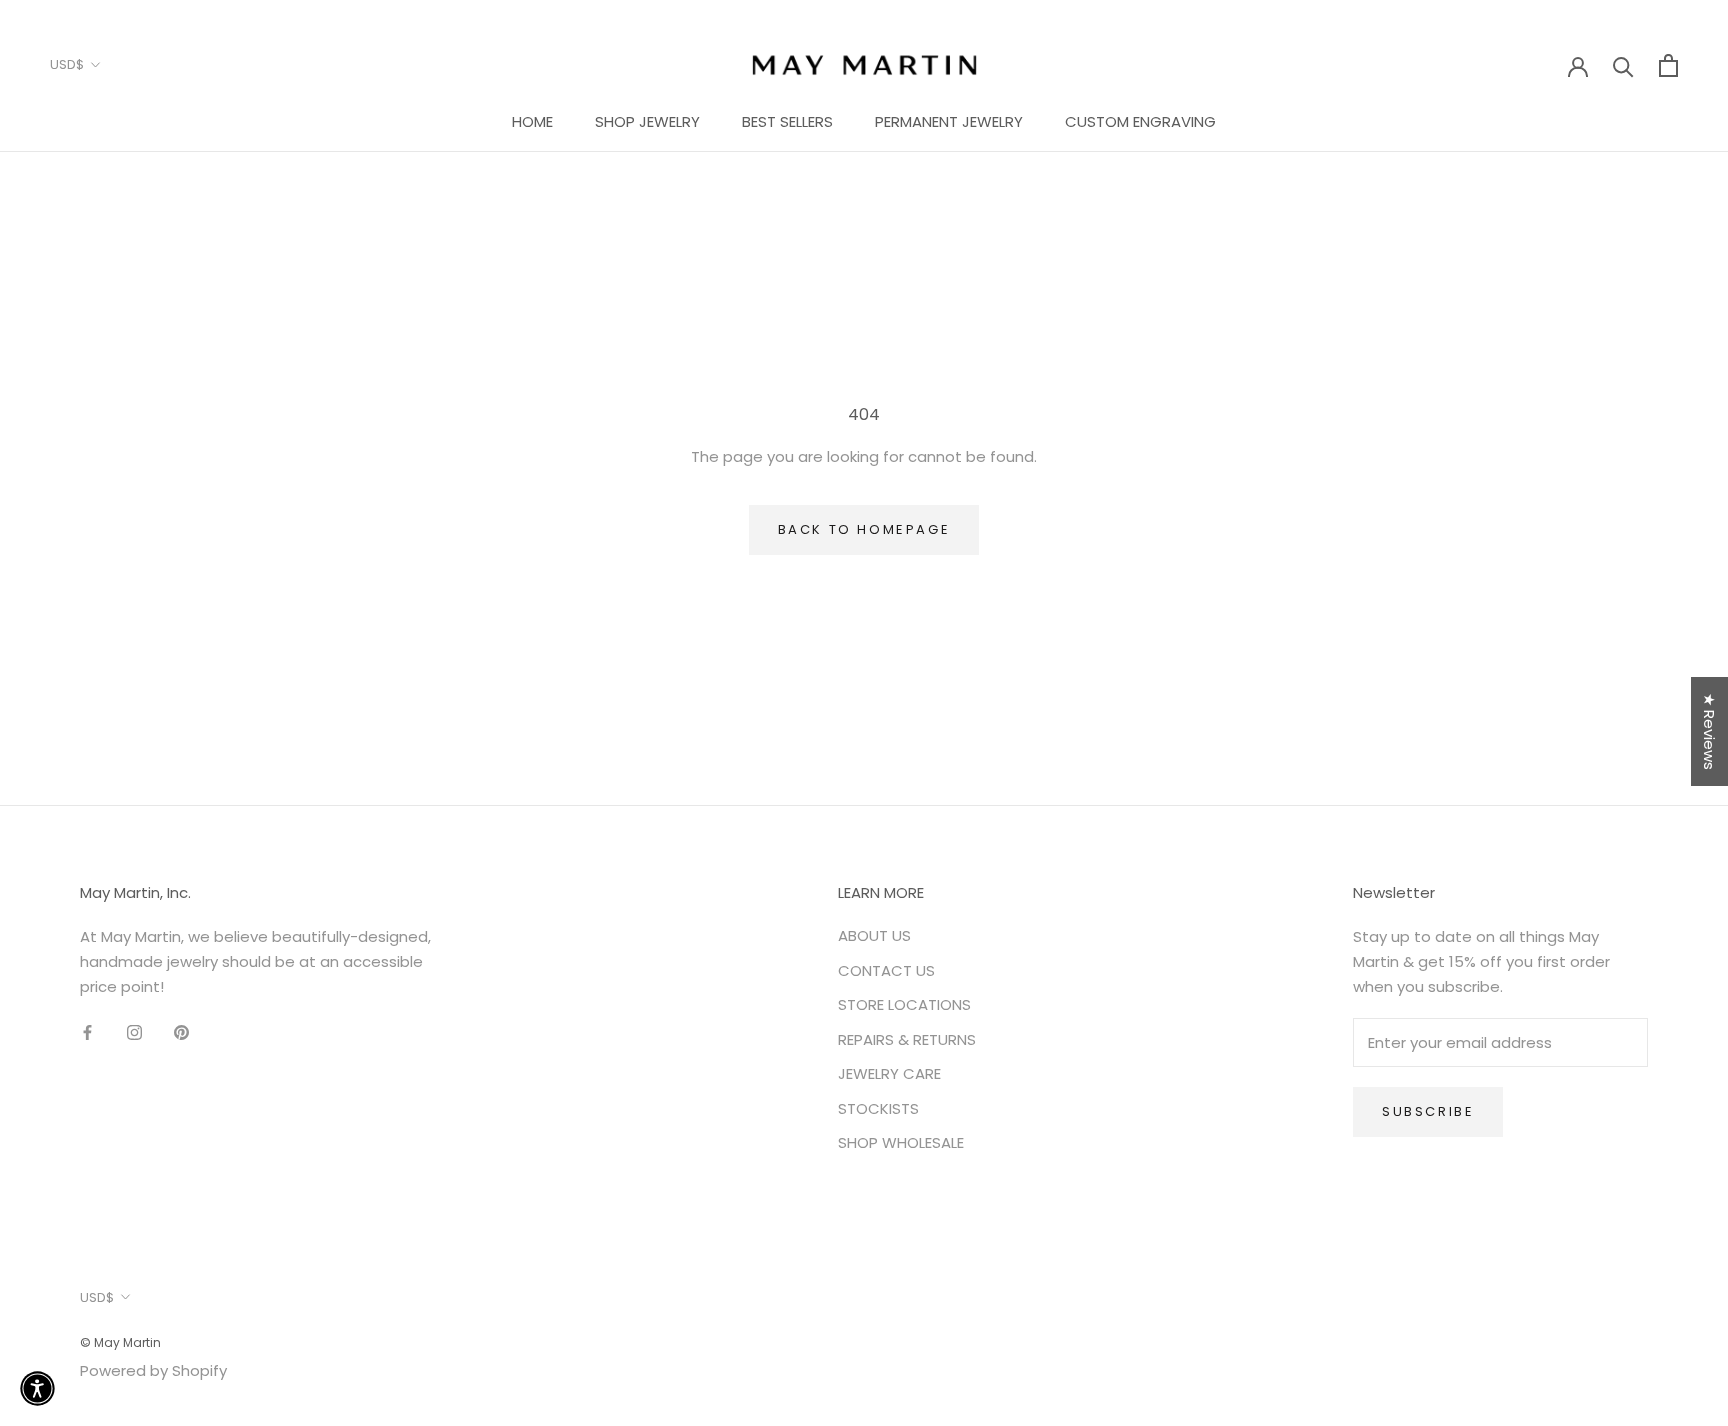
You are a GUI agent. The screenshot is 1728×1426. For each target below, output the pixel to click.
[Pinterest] (181, 1032)
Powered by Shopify (153, 1370)
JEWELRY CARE (889, 1073)
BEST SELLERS (787, 121)
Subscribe (1428, 1111)
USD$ (67, 64)
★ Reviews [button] (1709, 731)
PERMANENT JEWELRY (949, 121)
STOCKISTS (878, 1108)
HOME (532, 121)
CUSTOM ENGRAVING (1140, 121)
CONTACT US (886, 970)
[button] (37, 1388)
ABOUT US (874, 935)
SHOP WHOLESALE (901, 1142)
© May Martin (120, 1342)
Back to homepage (864, 529)
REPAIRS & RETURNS (907, 1039)
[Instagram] (134, 1032)
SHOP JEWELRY (647, 121)
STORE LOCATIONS (904, 1004)
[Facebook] (87, 1032)
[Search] (1623, 65)
